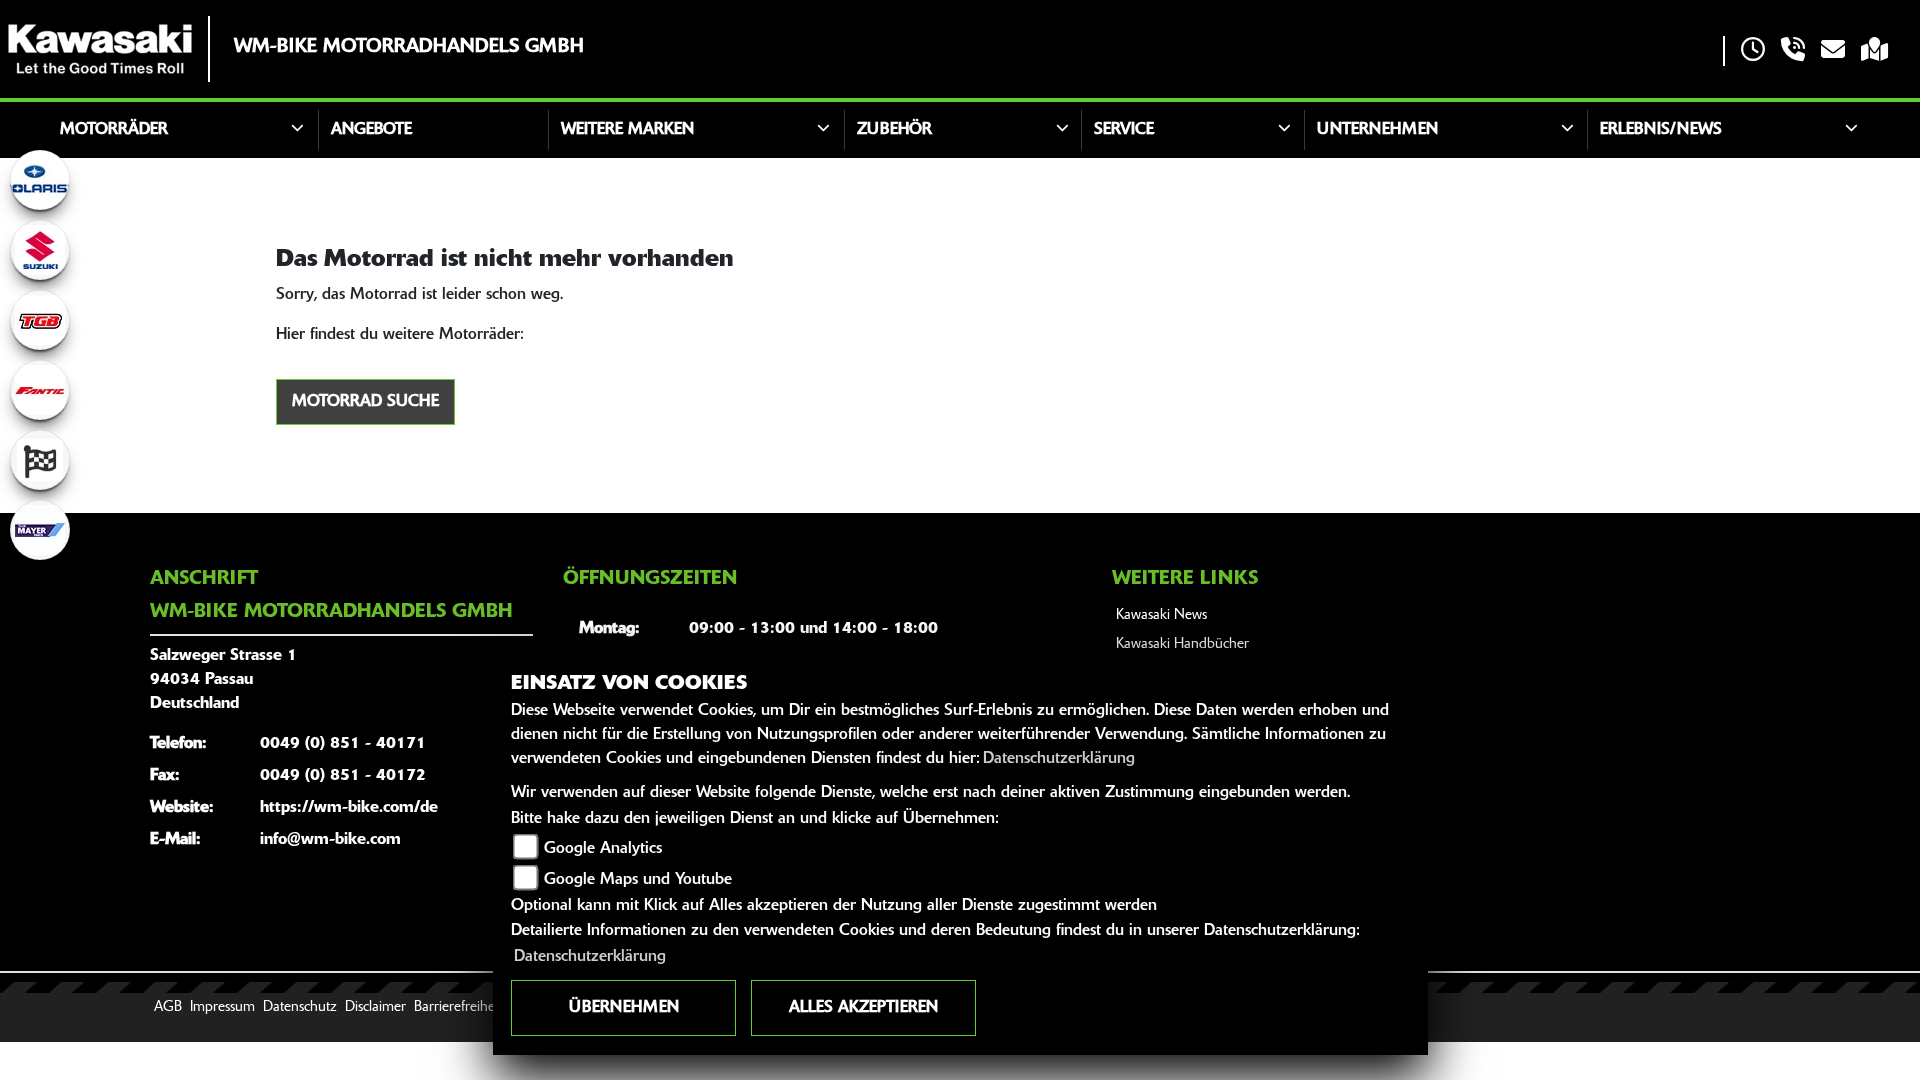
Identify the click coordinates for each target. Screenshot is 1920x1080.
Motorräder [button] (114, 130)
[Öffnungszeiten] (1753, 51)
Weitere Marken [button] (627, 130)
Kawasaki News (1161, 615)
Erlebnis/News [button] (1661, 130)
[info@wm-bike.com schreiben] (1833, 51)
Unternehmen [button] (1377, 130)
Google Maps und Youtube (638, 880)
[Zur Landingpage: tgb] (40, 320)
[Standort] (1874, 51)
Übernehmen (624, 1008)
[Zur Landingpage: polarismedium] (40, 180)
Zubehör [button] (894, 130)
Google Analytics (603, 849)
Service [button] (1124, 130)
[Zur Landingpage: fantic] (40, 390)
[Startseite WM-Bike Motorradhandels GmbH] (100, 49)
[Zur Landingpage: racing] (40, 460)
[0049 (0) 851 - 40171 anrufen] (1793, 51)
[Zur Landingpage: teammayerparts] (40, 530)
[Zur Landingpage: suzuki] (40, 250)
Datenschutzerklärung (1059, 759)
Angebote (371, 130)
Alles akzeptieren (863, 1008)
